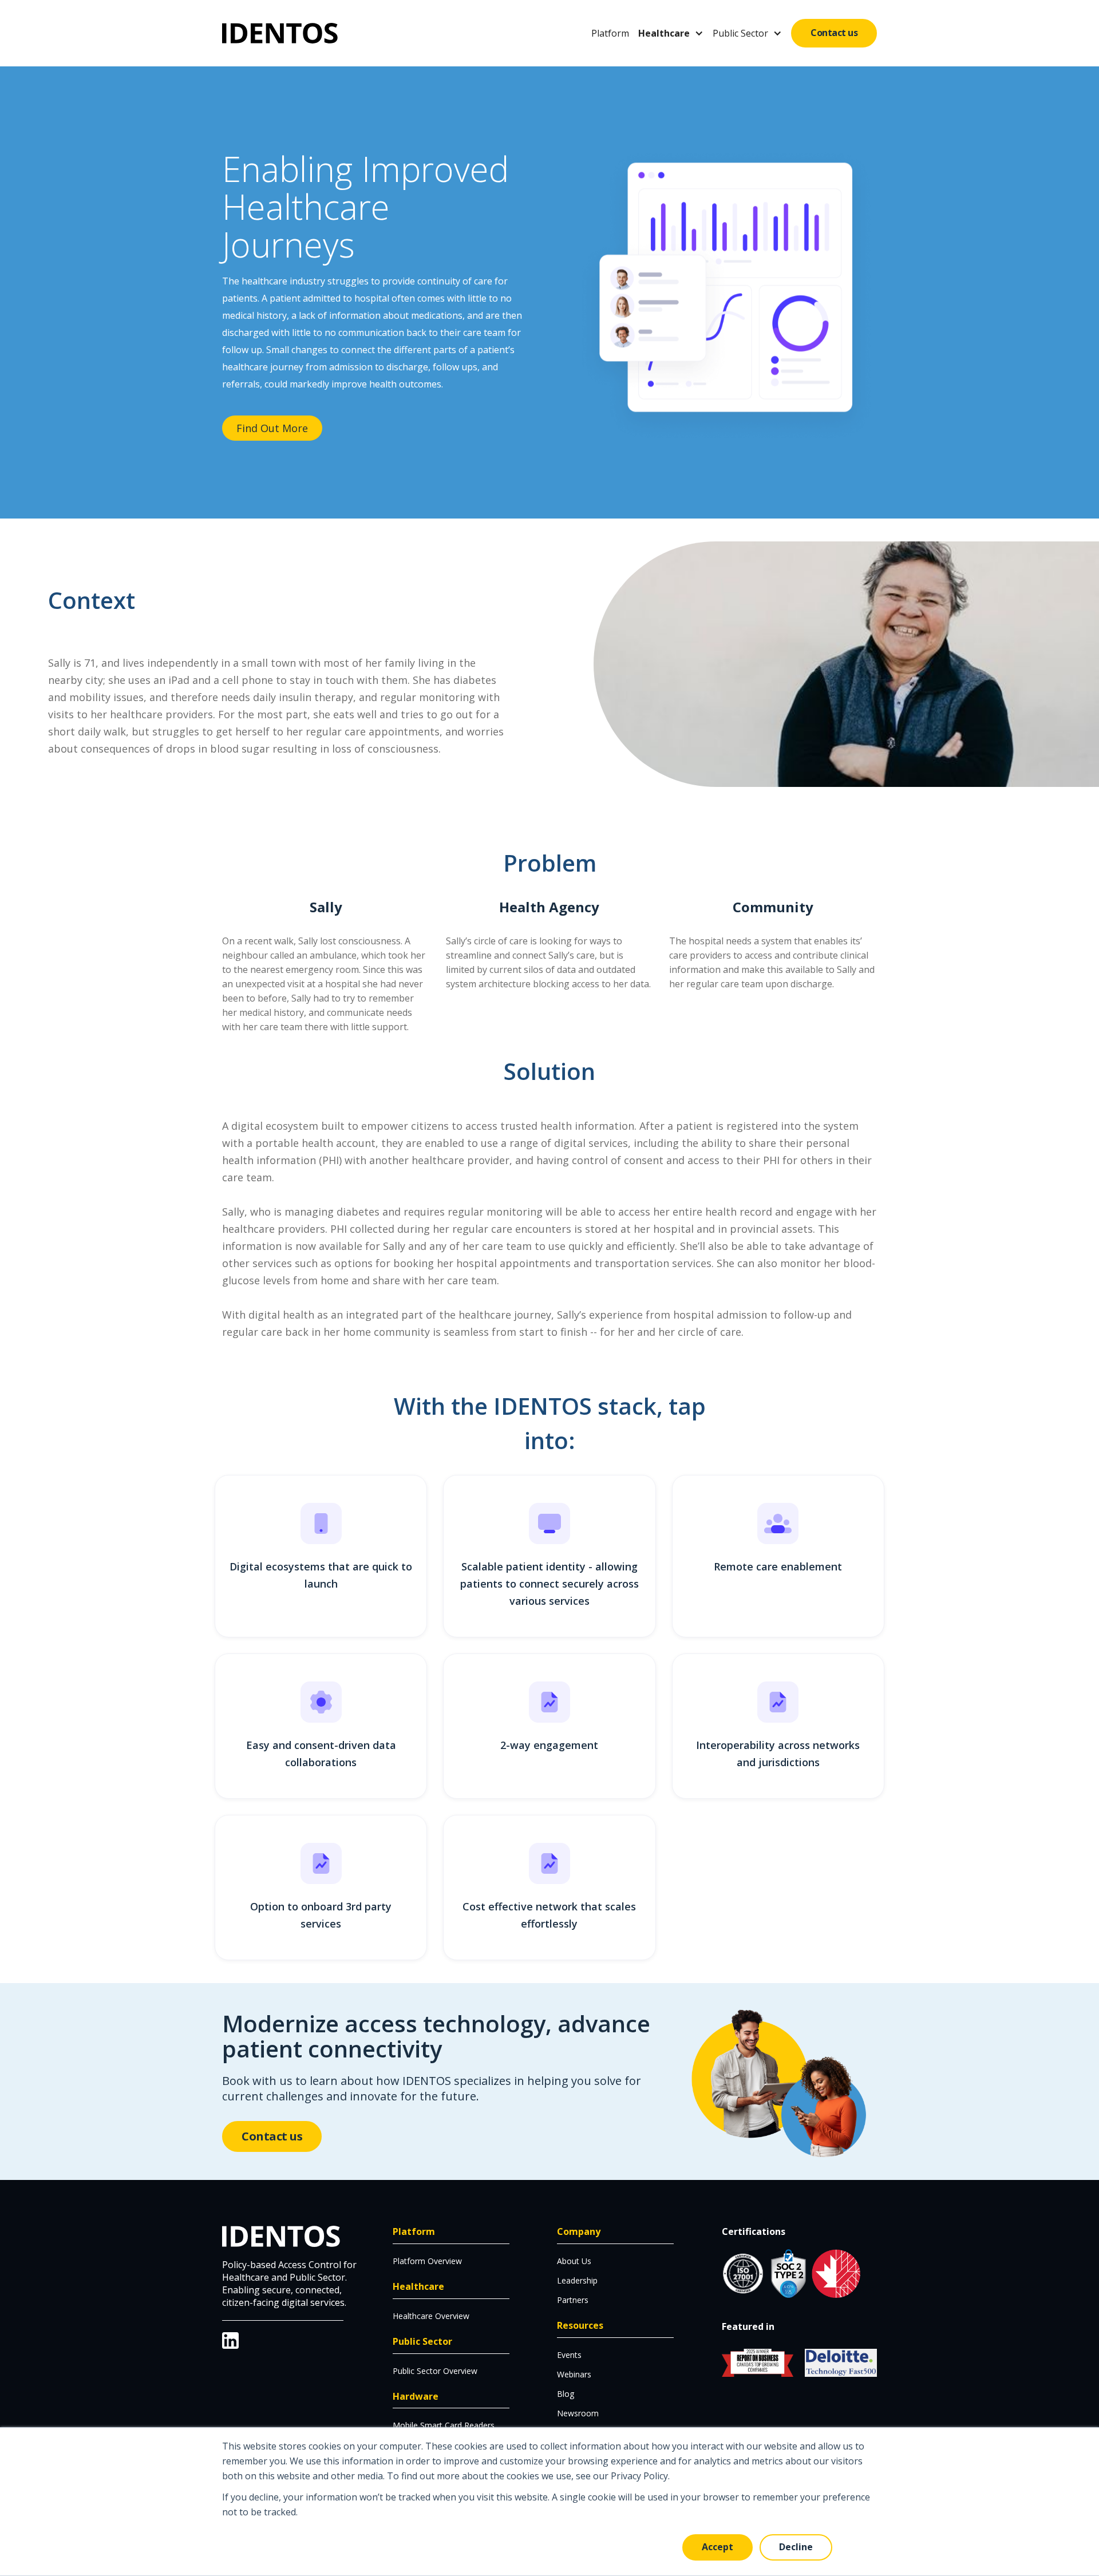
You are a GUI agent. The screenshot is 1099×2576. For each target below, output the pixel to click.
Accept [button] (717, 2547)
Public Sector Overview (435, 2371)
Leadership (577, 2280)
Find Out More (272, 428)
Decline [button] (796, 2547)
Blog (566, 2394)
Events (569, 2355)
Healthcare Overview (431, 2316)
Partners (573, 2300)
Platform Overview (427, 2261)
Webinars (574, 2374)
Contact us (834, 33)
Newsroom (578, 2413)
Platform (610, 33)
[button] (671, 33)
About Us (574, 2261)
